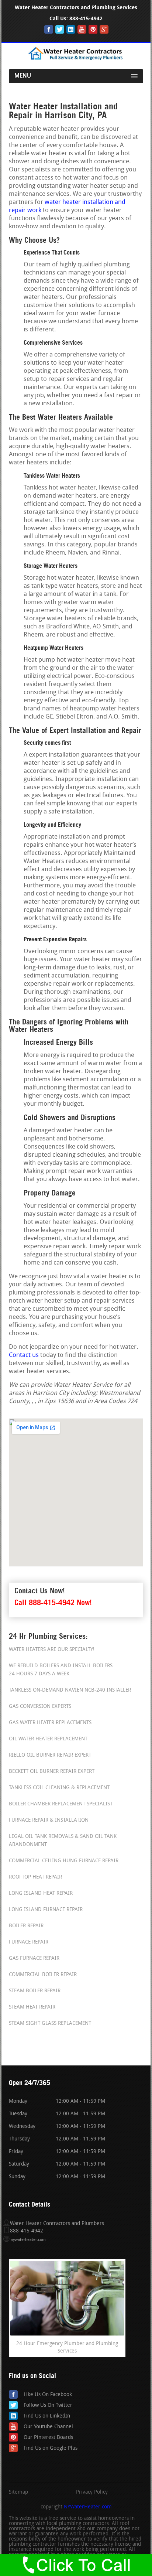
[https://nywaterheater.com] (76, 59)
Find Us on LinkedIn (47, 2416)
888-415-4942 (86, 19)
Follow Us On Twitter (48, 2406)
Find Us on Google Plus (51, 2448)
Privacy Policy (92, 2493)
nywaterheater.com (28, 2240)
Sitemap (18, 2493)
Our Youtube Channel (48, 2427)
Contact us (24, 1355)
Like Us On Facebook (48, 2395)
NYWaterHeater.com (88, 2507)
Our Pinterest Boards (48, 2438)
